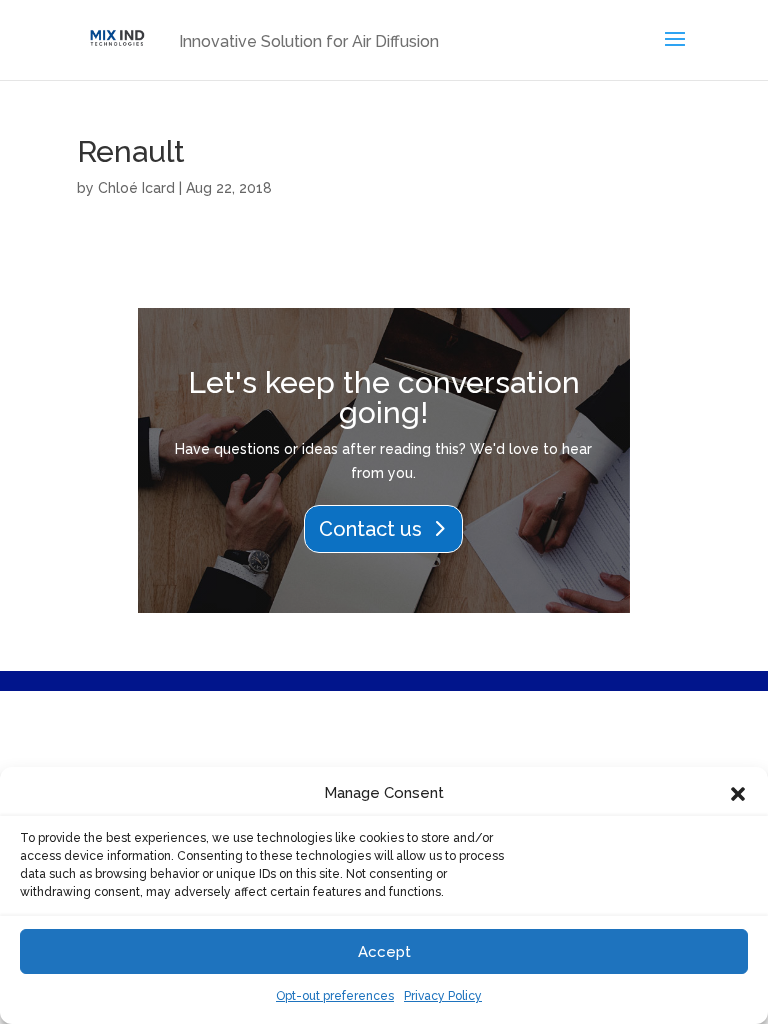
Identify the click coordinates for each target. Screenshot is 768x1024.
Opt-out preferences (335, 996)
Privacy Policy (443, 996)
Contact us (370, 529)
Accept (384, 952)
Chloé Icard (136, 188)
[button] (738, 794)
